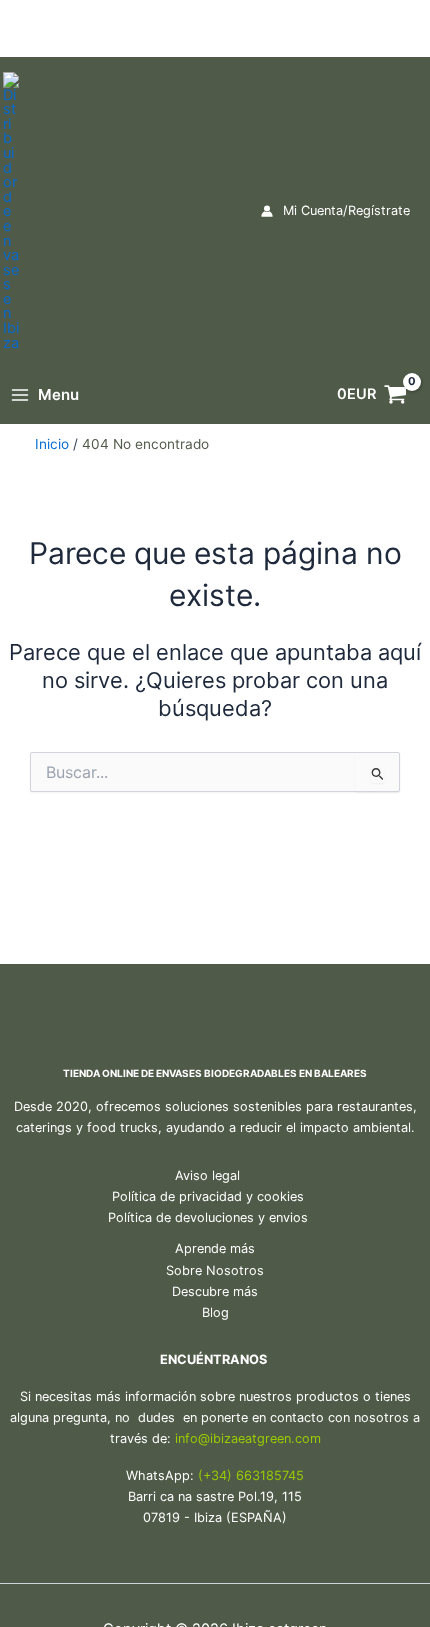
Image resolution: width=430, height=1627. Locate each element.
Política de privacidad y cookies (208, 1196)
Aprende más (215, 1248)
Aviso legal (207, 1175)
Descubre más (215, 1291)
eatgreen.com (279, 1438)
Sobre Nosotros (215, 1270)
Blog (215, 1312)
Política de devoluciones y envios (208, 1217)
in (180, 1438)
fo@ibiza (211, 1438)
